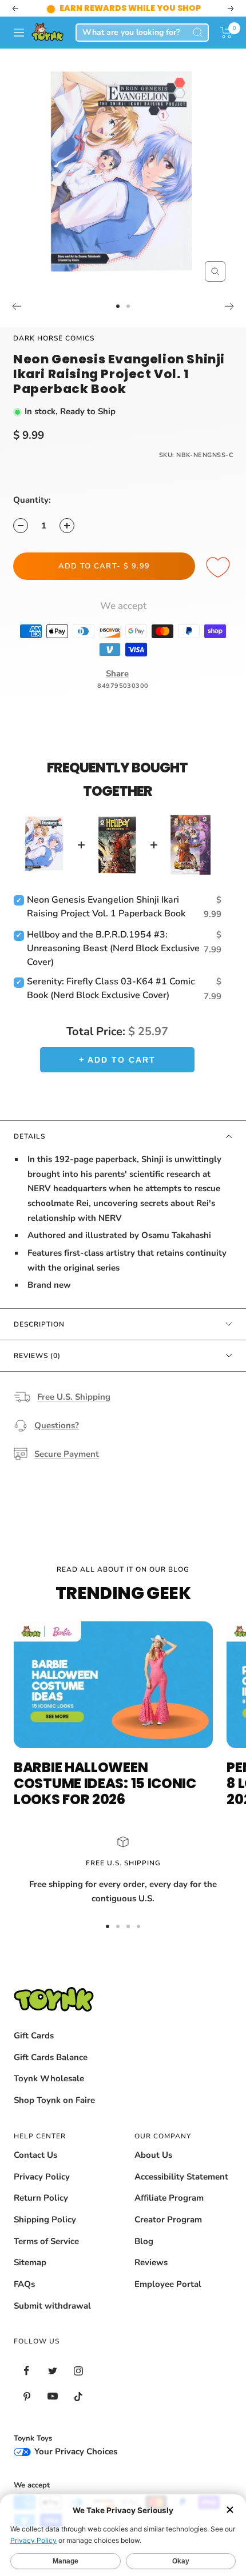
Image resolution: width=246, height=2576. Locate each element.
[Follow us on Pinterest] (27, 2396)
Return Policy (41, 2198)
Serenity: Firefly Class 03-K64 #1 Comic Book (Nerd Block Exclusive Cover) (111, 988)
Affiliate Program (169, 2198)
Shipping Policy (45, 2220)
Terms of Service (46, 2241)
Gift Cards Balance (51, 2057)
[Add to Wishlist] (220, 568)
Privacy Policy (42, 2177)
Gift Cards (34, 2036)
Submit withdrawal (52, 2306)
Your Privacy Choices (75, 2451)
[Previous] (16, 306)
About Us (153, 2155)
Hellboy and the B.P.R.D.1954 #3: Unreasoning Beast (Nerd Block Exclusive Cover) (113, 948)
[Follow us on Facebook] (27, 2371)
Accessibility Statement (181, 2177)
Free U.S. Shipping (74, 1397)
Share (117, 674)
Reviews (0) (37, 1356)
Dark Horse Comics (54, 338)
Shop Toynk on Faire (54, 2100)
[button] (226, 33)
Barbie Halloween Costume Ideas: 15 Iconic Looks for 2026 (105, 1783)
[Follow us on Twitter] (52, 2371)
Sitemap (30, 2262)
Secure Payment (67, 1454)
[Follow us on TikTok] (78, 2396)
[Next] (230, 306)
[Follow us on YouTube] (52, 2396)
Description (39, 1324)
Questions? (57, 1425)
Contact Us (35, 2155)
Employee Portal (168, 2284)
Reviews (151, 2262)
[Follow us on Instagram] (78, 2371)
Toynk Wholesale (49, 2078)
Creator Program (168, 2220)
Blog (144, 2241)
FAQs (24, 2284)
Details (29, 1136)
